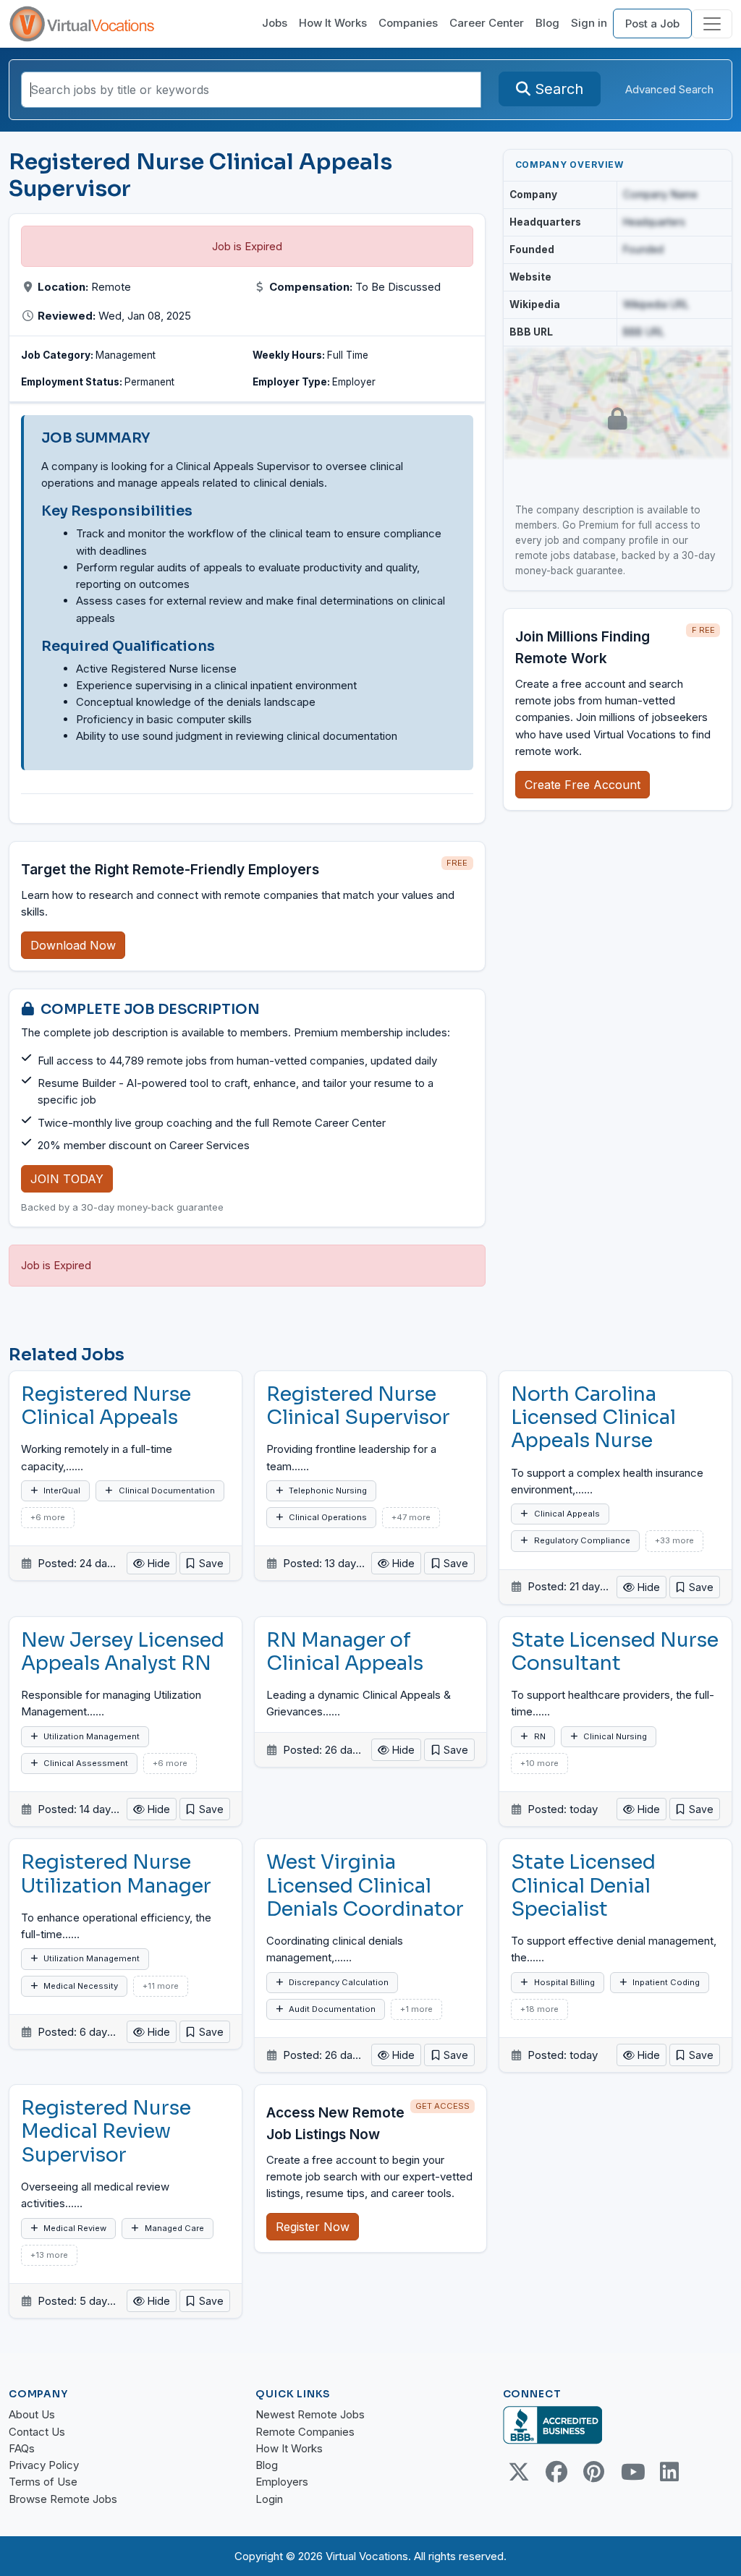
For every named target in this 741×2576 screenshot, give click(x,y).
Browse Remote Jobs (63, 2499)
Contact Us (37, 2432)
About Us (32, 2414)
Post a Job (652, 24)
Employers (282, 2482)
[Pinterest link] (594, 2472)
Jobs (275, 23)
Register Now (313, 2227)
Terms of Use (43, 2482)
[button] (205, 1563)
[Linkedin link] (669, 2472)
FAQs (22, 2448)
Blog (547, 23)
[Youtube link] (632, 2472)
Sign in (589, 23)
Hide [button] (157, 1563)
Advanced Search (669, 89)
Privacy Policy (44, 2465)
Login (269, 2499)
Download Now (73, 945)
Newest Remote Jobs (310, 2414)
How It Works (333, 23)
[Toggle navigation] (712, 24)
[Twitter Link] (519, 2472)
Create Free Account (583, 785)
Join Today (67, 1179)
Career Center (487, 23)
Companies (408, 23)
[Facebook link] (556, 2472)
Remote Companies (305, 2432)
